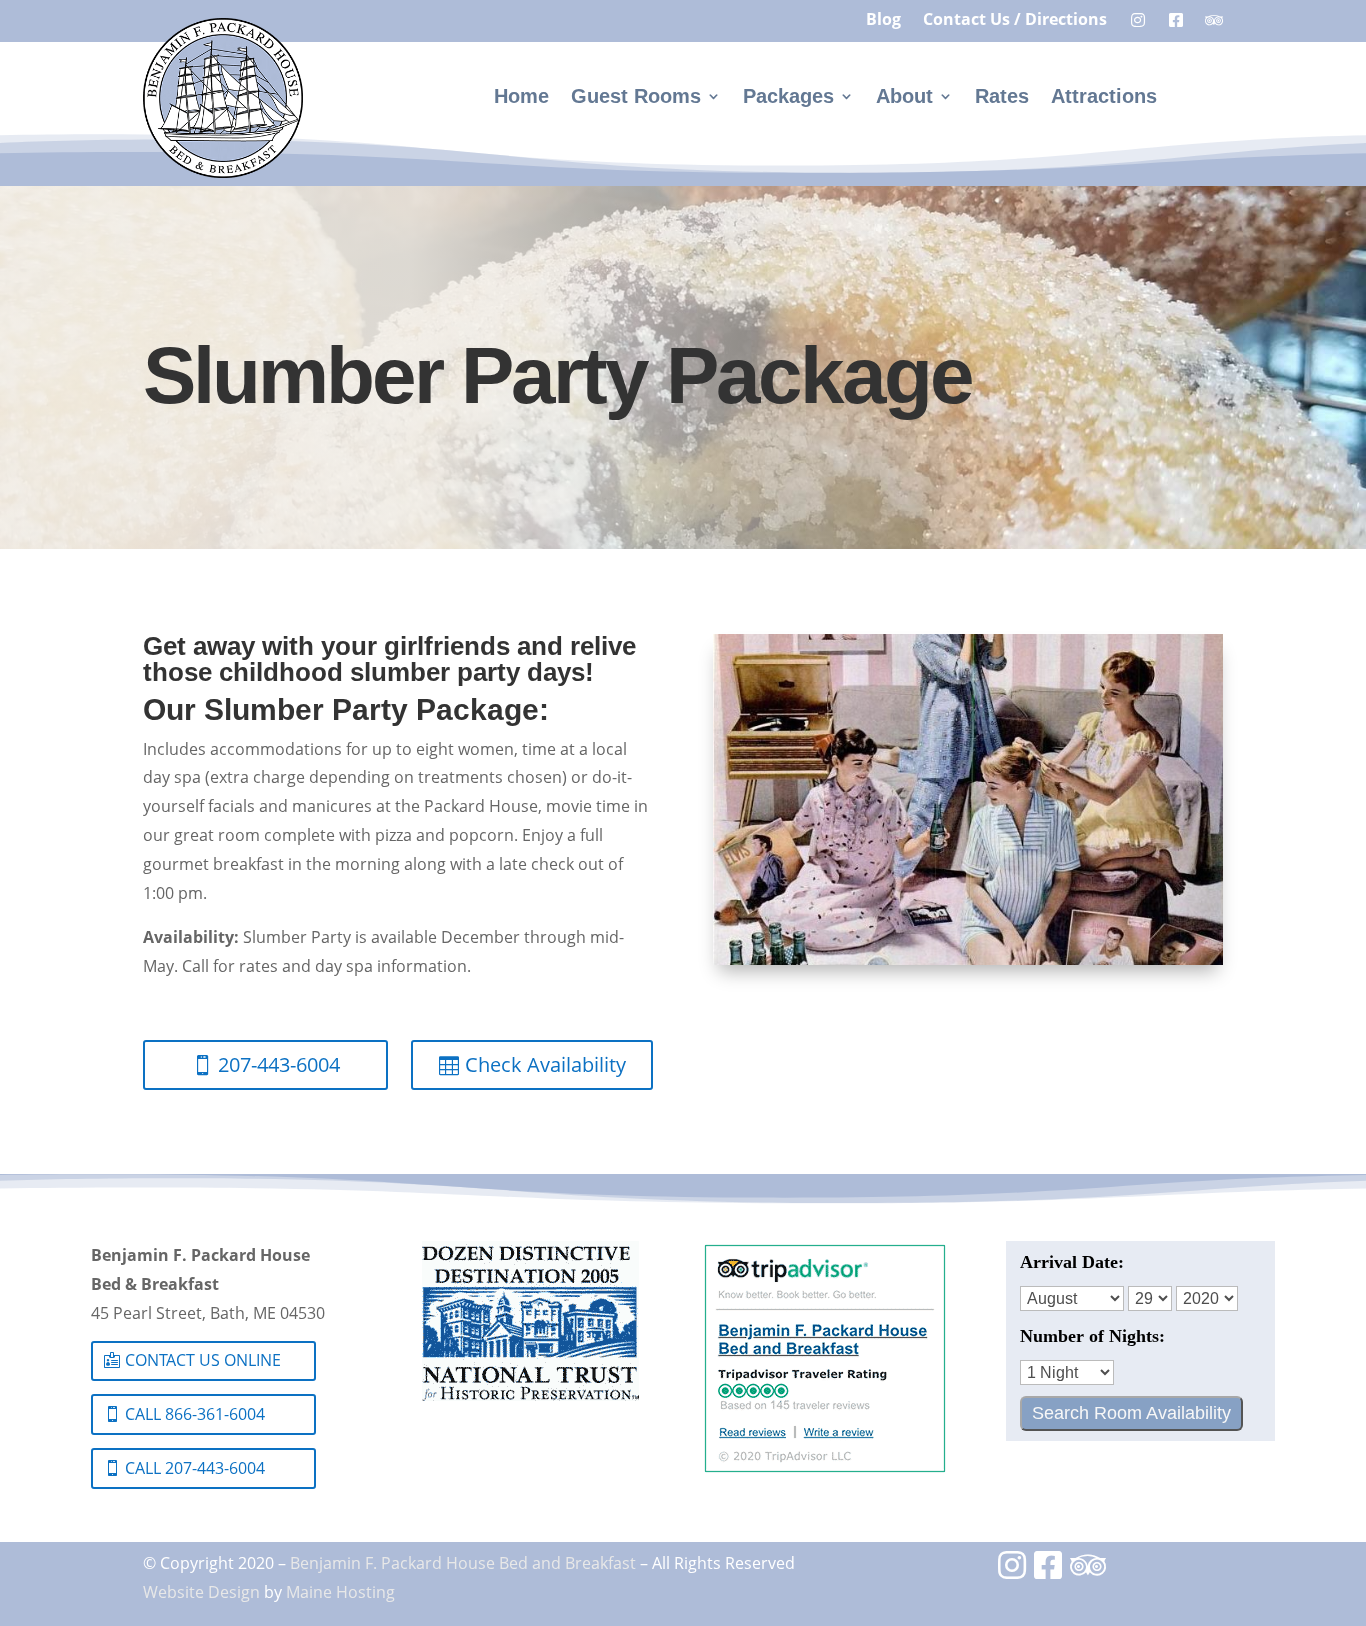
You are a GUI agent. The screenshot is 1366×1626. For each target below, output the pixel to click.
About (904, 98)
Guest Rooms (636, 98)
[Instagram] (1014, 1571)
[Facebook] (1050, 1571)
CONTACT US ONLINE (203, 1360)
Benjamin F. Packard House (392, 1563)
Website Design (201, 1592)
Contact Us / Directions (1015, 21)
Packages (788, 98)
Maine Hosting (340, 1592)
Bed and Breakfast (567, 1563)
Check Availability (545, 1064)
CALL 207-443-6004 (195, 1468)
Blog (883, 21)
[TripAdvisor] (1088, 1571)
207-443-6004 (279, 1064)
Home (521, 98)
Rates (1002, 98)
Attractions (1104, 98)
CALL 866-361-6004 (195, 1414)
